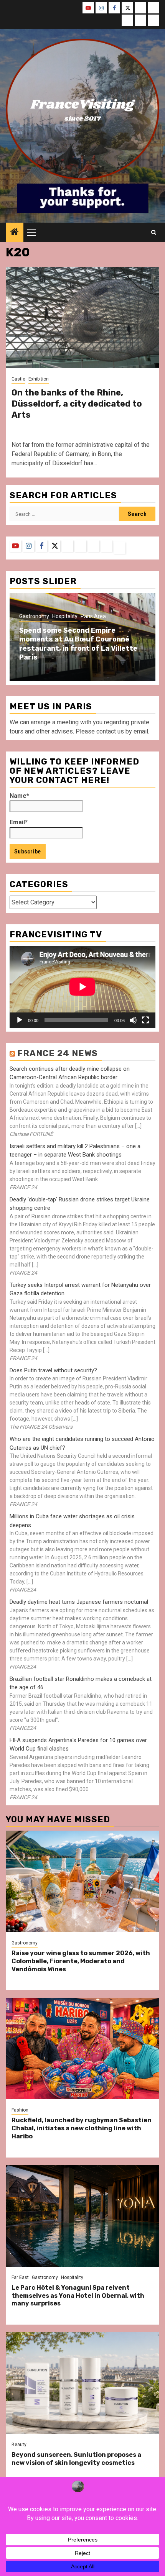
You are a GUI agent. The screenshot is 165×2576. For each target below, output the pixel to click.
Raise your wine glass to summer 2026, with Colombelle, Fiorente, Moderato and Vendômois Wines (81, 1961)
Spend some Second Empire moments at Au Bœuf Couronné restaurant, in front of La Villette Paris (78, 644)
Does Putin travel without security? (53, 1370)
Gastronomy (34, 616)
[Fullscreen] (145, 1020)
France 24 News (58, 1053)
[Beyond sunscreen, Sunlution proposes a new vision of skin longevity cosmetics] (82, 2383)
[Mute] (133, 1020)
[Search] (154, 232)
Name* (19, 796)
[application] (82, 987)
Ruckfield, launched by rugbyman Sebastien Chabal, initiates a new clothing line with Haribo (82, 2128)
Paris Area (93, 616)
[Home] (15, 233)
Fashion (20, 2110)
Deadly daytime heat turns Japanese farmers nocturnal (79, 1602)
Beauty (19, 2445)
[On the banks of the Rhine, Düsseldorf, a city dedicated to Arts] (82, 317)
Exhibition (39, 379)
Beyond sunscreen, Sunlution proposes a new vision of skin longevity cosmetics (76, 2459)
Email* (19, 822)
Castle (18, 379)
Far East (20, 2277)
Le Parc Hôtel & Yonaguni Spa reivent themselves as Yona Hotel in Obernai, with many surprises (78, 2296)
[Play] (20, 1020)
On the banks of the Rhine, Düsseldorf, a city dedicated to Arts (77, 404)
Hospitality (65, 616)
